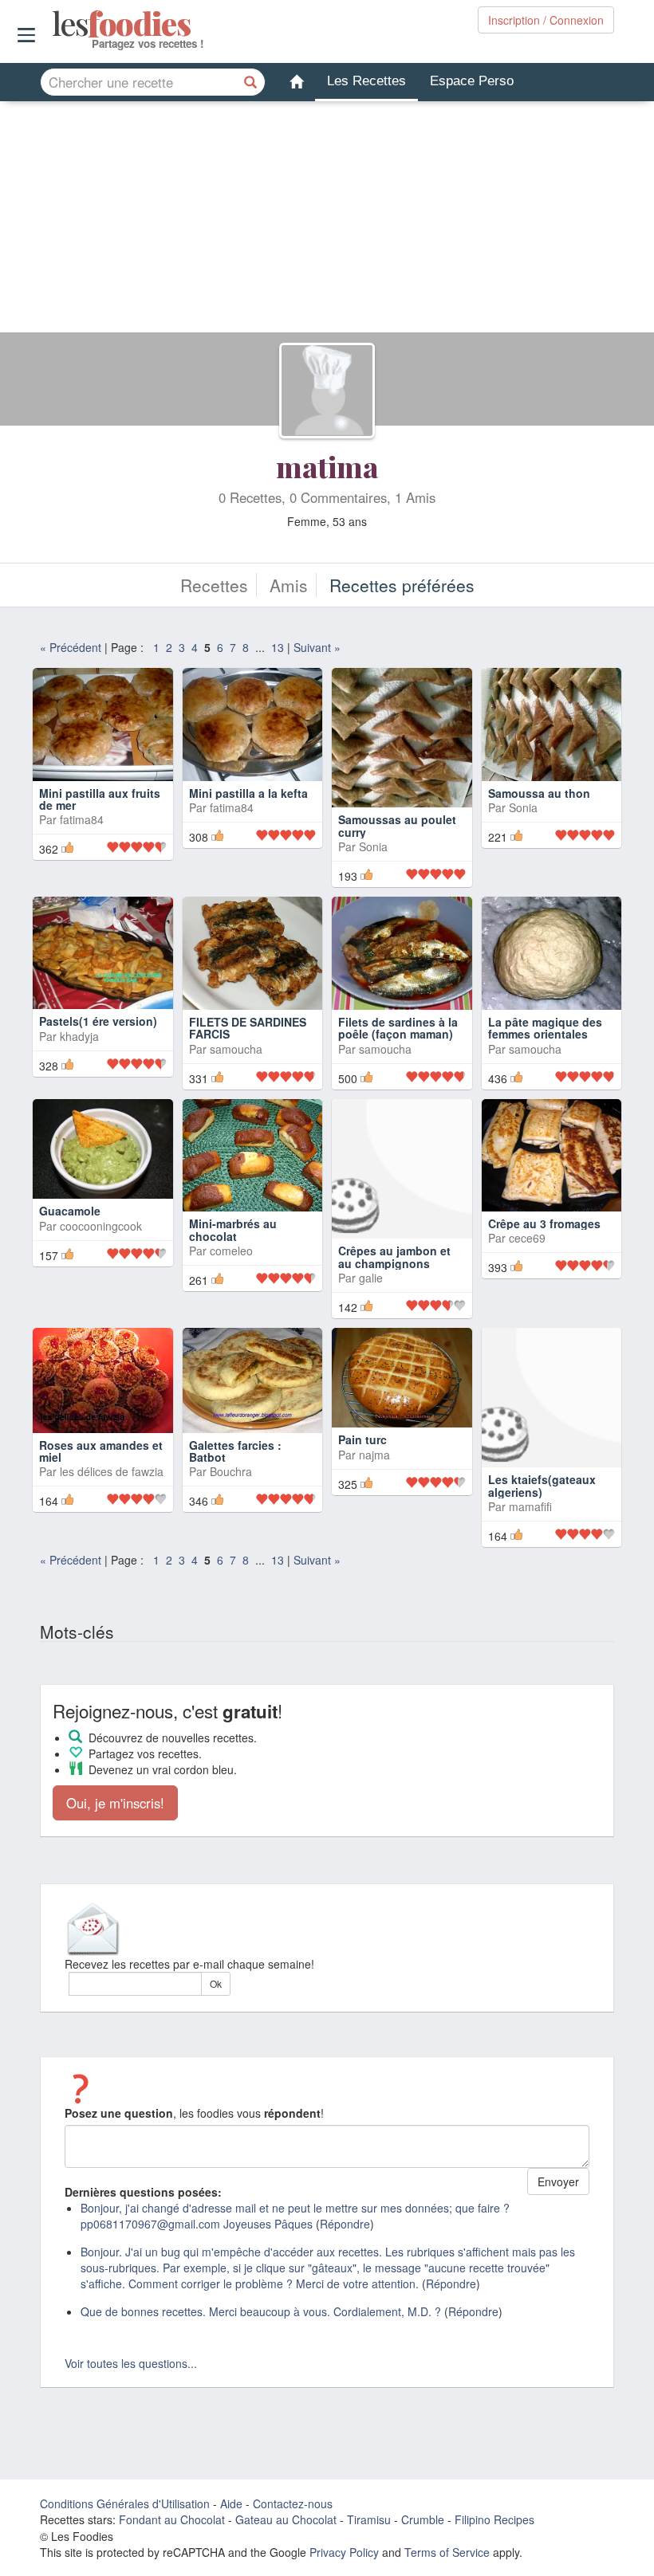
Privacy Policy (344, 2552)
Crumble (423, 2519)
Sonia (373, 846)
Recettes (214, 585)
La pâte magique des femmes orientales (545, 1028)
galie (371, 1278)
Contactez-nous (293, 2503)
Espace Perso (472, 81)
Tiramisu (369, 2519)
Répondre (345, 2224)
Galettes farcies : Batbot (235, 1451)
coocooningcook (101, 1226)
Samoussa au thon (539, 793)
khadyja (79, 1036)
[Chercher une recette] (251, 82)
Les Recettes (366, 81)
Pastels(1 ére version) (98, 1021)
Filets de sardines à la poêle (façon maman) (398, 1028)
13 (278, 647)
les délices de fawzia (112, 1471)
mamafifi (530, 1506)
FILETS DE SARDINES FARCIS (248, 1028)
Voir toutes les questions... (131, 2363)
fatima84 (82, 819)
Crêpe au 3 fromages (544, 1223)
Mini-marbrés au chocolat (233, 1229)
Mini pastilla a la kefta (248, 793)
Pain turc (362, 1439)
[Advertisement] (327, 221)
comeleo (231, 1251)
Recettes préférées (402, 585)
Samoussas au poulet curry (397, 825)
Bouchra (231, 1471)
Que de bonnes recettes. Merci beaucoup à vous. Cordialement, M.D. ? (261, 2311)
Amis (289, 585)
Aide (231, 2503)
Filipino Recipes (494, 2519)
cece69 (527, 1238)
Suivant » (317, 647)
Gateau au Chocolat (286, 2519)
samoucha (236, 1049)
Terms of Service (447, 2552)
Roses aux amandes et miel (101, 1451)
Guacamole (70, 1211)
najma (374, 1455)
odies (54, 24)
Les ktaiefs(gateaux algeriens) (542, 1485)
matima (327, 466)
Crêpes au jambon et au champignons (394, 1257)
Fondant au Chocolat (172, 2519)
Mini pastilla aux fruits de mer (100, 799)
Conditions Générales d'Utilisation (125, 2503)
